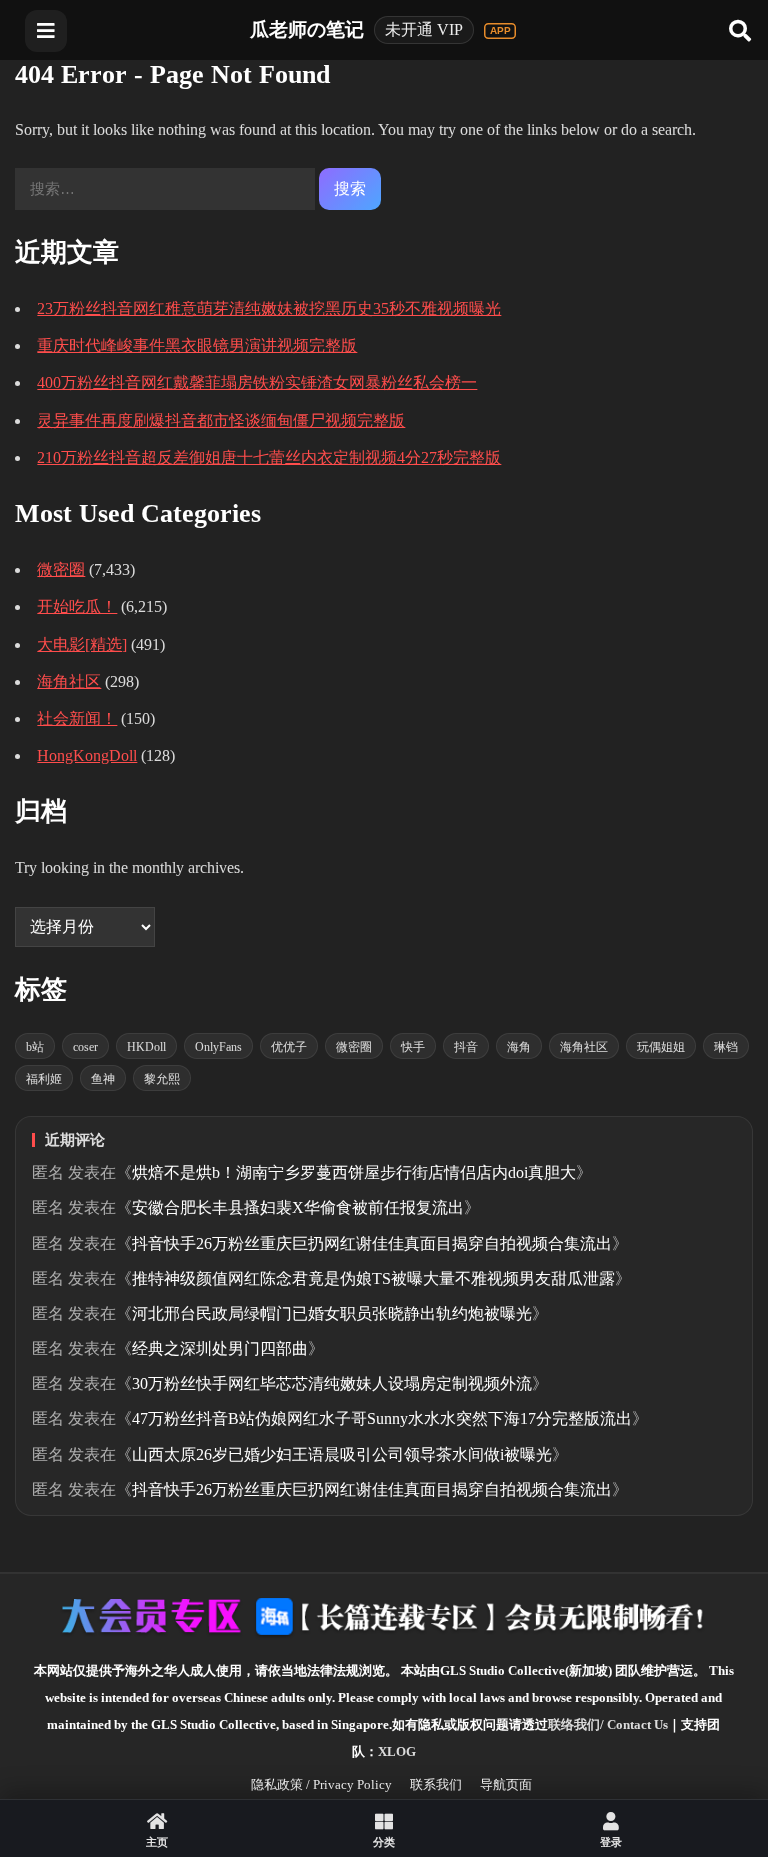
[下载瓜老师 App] (500, 31)
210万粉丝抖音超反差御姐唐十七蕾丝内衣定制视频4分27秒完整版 (269, 457)
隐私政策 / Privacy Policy (321, 1784)
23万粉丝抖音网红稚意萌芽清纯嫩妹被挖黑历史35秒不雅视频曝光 (269, 308)
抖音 (466, 1047)
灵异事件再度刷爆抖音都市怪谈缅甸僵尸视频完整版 (221, 420)
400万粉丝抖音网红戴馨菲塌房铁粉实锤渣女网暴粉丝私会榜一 (257, 382)
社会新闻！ (77, 718)
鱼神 (103, 1079)
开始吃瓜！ (77, 606)
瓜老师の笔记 (307, 29)
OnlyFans (218, 1047)
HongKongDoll (87, 755)
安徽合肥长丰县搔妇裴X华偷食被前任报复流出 (298, 1207)
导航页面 (506, 1784)
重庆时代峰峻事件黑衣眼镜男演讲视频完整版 (197, 345)
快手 (413, 1047)
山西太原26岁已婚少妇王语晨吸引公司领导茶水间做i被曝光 (342, 1454)
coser (85, 1047)
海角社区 (69, 681)
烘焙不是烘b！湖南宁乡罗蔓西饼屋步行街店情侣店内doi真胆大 (354, 1172)
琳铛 (726, 1047)
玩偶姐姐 (661, 1047)
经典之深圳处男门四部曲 (220, 1348)
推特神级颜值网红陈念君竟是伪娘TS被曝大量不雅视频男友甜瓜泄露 (373, 1278)
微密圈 (61, 569)
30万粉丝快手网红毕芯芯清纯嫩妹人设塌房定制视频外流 (332, 1383)
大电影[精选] (82, 644)
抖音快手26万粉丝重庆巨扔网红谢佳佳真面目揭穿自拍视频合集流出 (372, 1243)
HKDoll (146, 1047)
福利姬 (44, 1079)
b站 (35, 1047)
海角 (519, 1047)
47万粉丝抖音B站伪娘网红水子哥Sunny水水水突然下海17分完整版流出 (382, 1418)
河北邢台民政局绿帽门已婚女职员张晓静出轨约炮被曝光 (332, 1313)
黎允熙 (162, 1079)
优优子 (289, 1047)
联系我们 (436, 1784)
